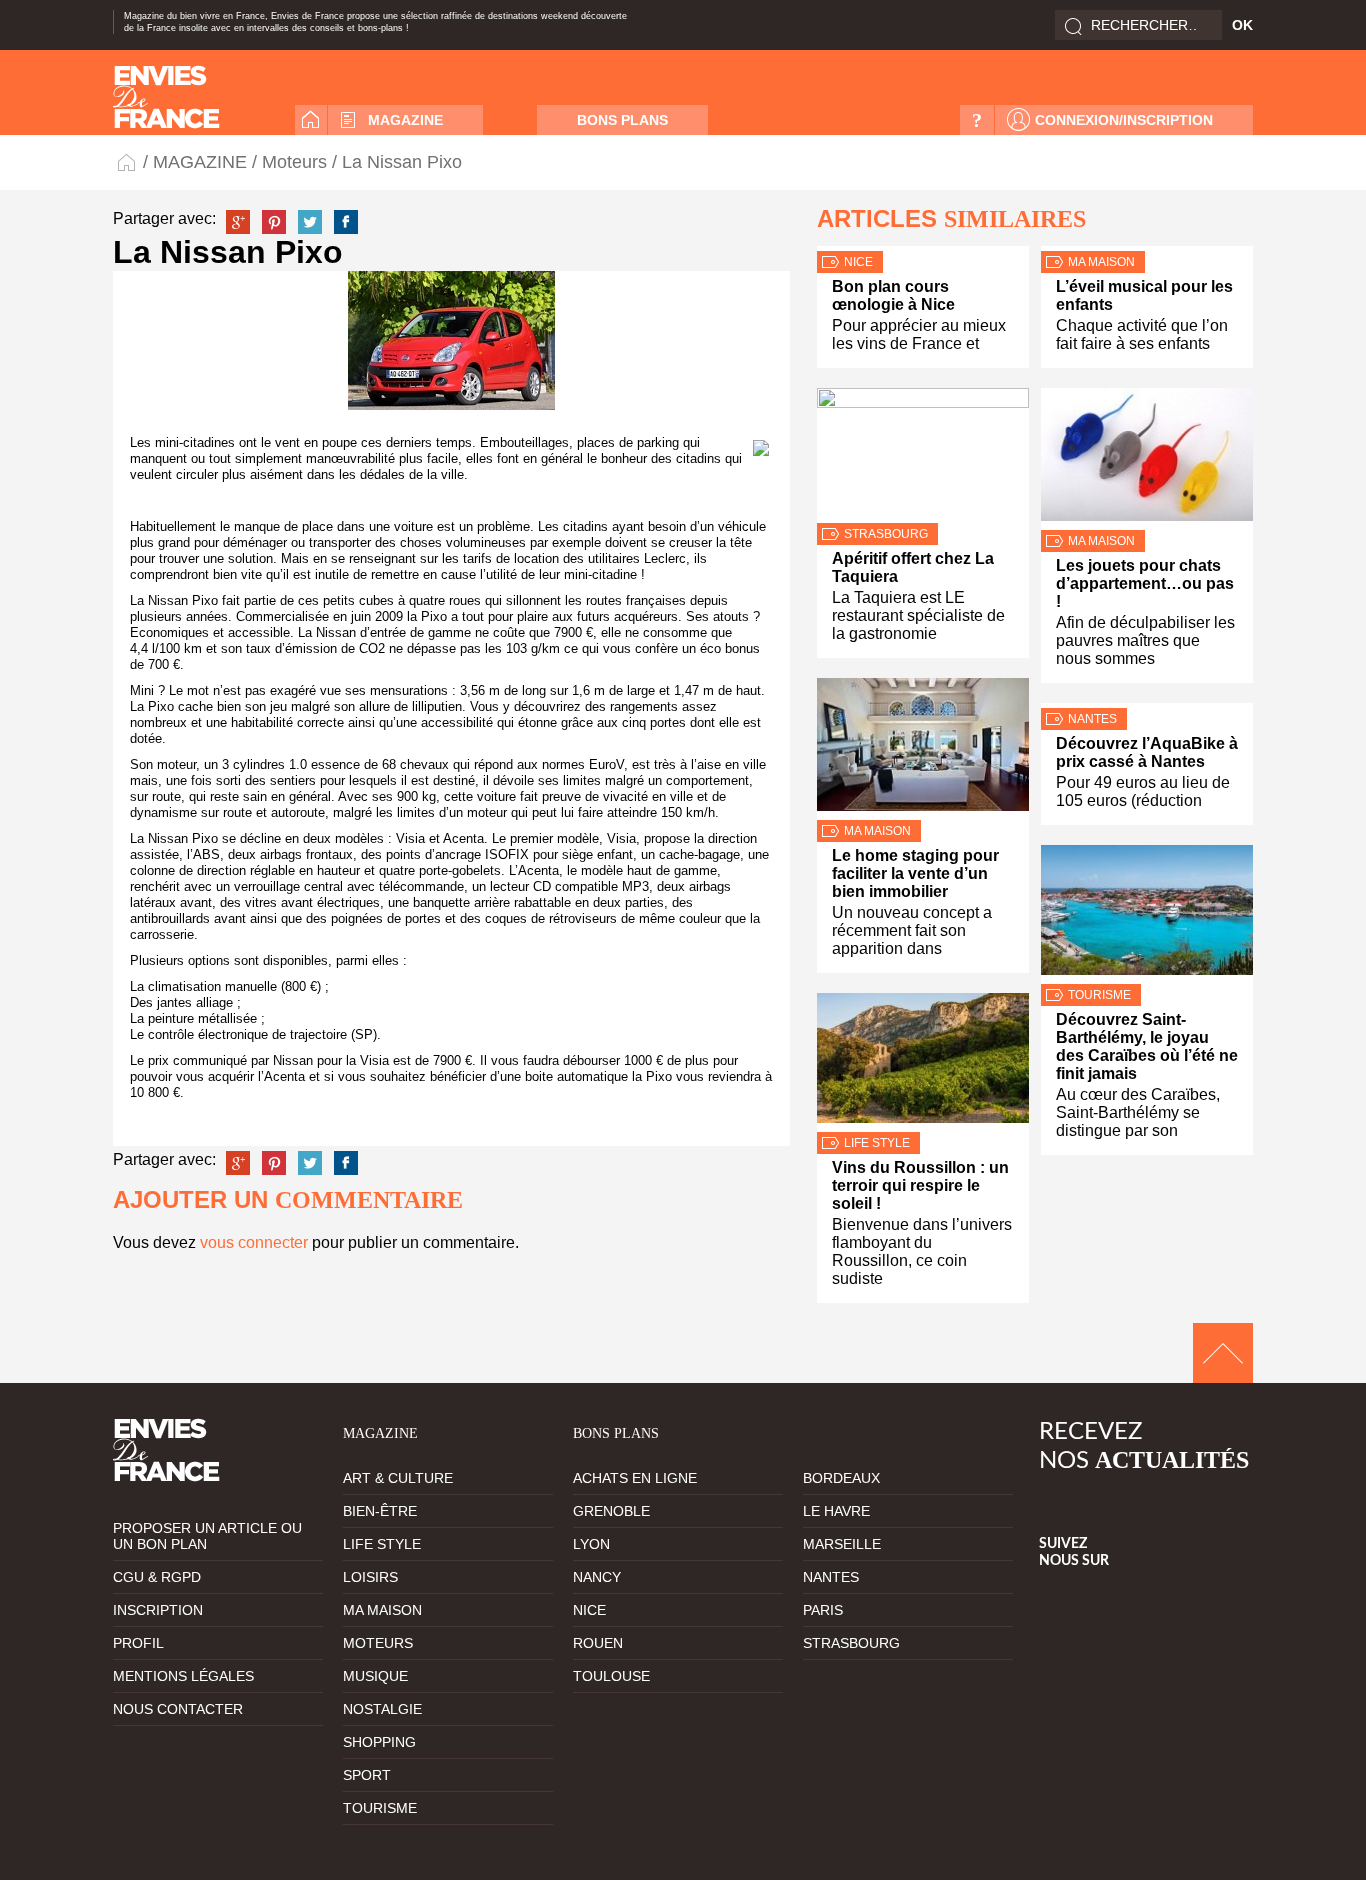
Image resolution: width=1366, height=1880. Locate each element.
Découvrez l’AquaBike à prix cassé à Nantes (1147, 752)
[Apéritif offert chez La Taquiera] (923, 455)
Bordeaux (841, 1478)
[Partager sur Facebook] (346, 222)
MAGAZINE (405, 120)
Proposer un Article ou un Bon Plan (207, 1536)
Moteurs (294, 162)
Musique (375, 1676)
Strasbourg (886, 534)
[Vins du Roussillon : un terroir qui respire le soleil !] (923, 1062)
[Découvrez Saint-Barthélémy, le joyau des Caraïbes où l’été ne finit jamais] (1147, 914)
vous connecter (254, 1242)
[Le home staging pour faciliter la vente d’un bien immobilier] (923, 749)
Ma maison (877, 831)
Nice (858, 262)
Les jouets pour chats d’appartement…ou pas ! (1145, 583)
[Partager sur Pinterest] (274, 222)
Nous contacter (178, 1709)
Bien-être (380, 1511)
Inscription (158, 1610)
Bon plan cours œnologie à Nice (893, 295)
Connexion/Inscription (1124, 120)
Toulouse (611, 1676)
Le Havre (836, 1511)
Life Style (877, 1143)
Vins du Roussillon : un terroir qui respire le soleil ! (920, 1185)
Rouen (598, 1643)
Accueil (311, 120)
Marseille (842, 1544)
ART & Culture (398, 1478)
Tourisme (1099, 995)
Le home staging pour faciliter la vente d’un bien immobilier (915, 873)
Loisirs (370, 1577)
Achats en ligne (635, 1478)
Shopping (379, 1742)
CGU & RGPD (157, 1577)
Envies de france (166, 97)
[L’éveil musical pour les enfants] (1147, 248)
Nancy (597, 1577)
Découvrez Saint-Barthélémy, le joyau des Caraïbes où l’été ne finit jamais (1147, 1046)
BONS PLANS (622, 120)
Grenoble (611, 1511)
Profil (138, 1643)
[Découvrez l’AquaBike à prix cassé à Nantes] (1147, 705)
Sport (367, 1775)
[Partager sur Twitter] (310, 222)
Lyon (591, 1544)
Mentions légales (183, 1676)
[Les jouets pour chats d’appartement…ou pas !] (1147, 459)
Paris (823, 1610)
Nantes (1092, 719)
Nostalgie (382, 1709)
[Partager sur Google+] (238, 222)
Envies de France (128, 161)
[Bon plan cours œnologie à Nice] (923, 248)
